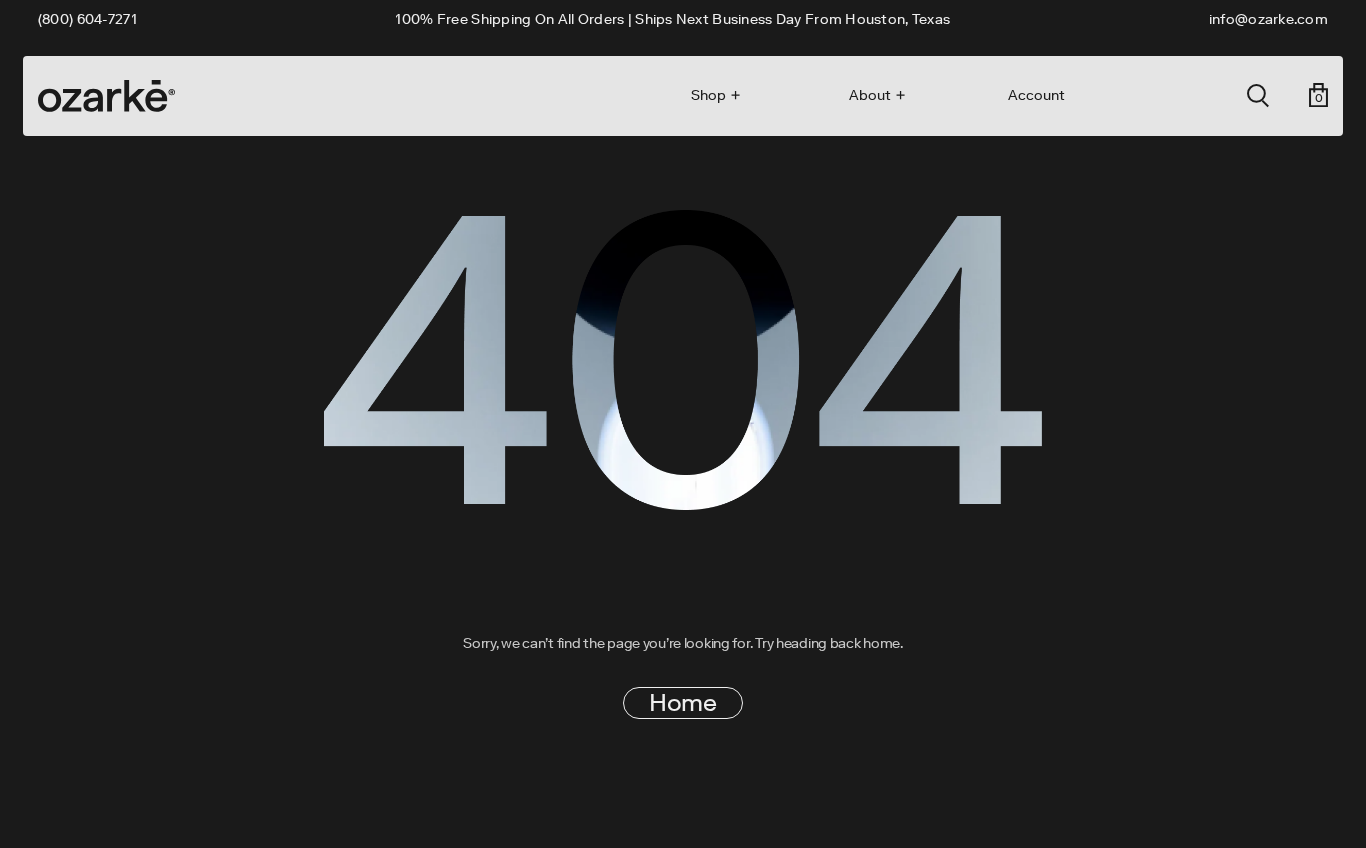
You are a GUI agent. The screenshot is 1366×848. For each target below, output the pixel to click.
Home (682, 702)
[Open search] (1258, 96)
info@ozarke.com (1268, 19)
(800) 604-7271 (87, 19)
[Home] (106, 96)
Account (1036, 96)
